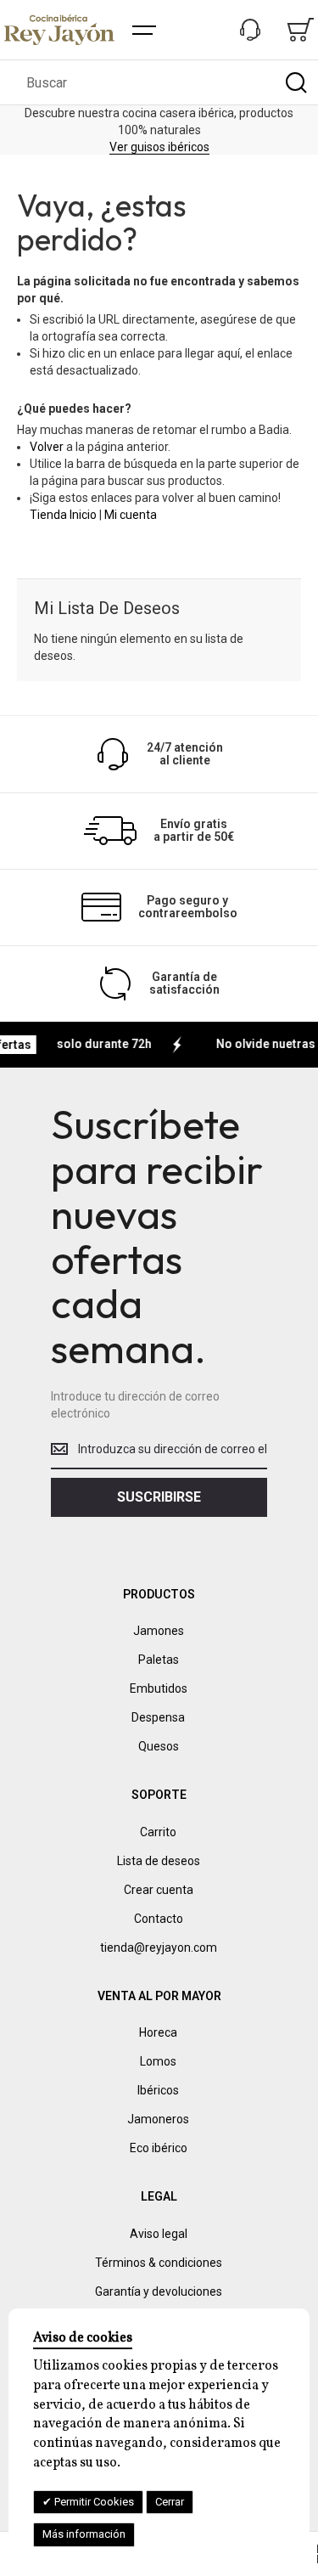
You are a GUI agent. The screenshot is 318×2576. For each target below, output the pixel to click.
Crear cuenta (159, 1890)
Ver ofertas (141, 138)
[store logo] (59, 30)
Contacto (159, 1919)
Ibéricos (158, 2090)
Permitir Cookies (93, 2502)
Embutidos (159, 1688)
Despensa (158, 1717)
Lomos (158, 2061)
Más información (84, 2534)
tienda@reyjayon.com (159, 1948)
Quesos (159, 1746)
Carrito (158, 1832)
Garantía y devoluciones (159, 2291)
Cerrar (170, 2502)
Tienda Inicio (63, 515)
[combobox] (159, 82)
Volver (47, 447)
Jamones (159, 1631)
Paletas (159, 1660)
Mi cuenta (131, 515)
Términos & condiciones (159, 2263)
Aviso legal (159, 2234)
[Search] (296, 82)
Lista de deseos (159, 1861)
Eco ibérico (159, 2148)
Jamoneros (158, 2119)
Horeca (158, 2032)
